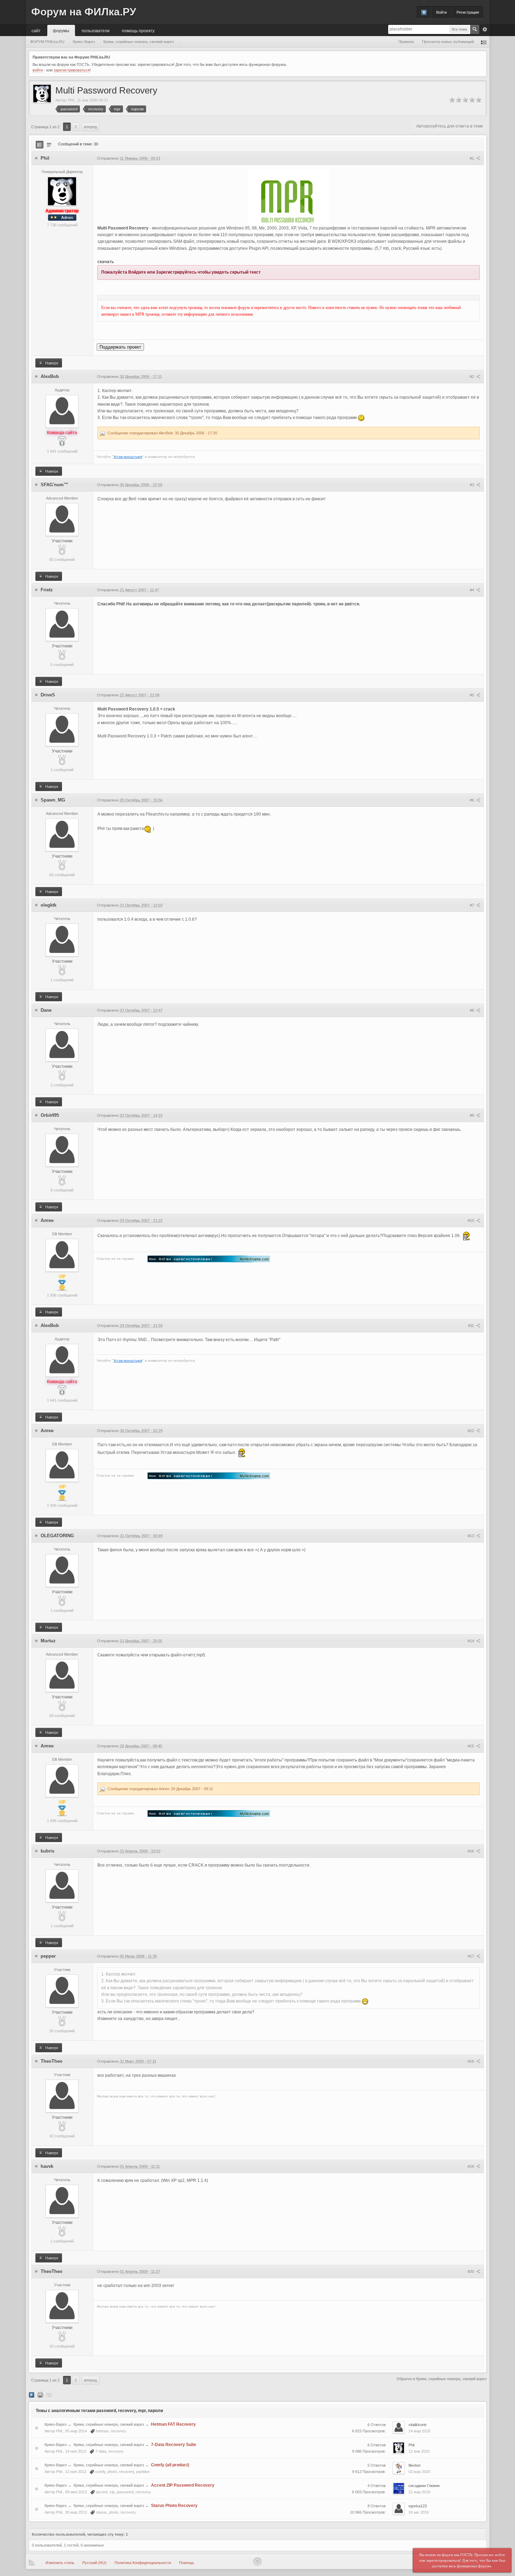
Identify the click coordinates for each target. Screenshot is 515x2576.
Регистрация (468, 12)
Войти (441, 12)
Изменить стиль (60, 2563)
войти (38, 70)
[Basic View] (49, 145)
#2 (472, 377)
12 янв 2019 (419, 2451)
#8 (472, 1010)
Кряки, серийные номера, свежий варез (109, 2424)
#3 (472, 485)
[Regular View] (40, 145)
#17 (471, 1956)
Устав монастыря (128, 457)
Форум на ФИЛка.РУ (84, 12)
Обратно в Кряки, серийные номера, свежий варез (442, 2379)
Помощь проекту (138, 30)
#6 (472, 800)
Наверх (51, 363)
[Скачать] (49, 2395)
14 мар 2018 (419, 2431)
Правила (406, 42)
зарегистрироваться (72, 70)
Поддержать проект (120, 347)
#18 (471, 2061)
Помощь (187, 2563)
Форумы (61, 30)
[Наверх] (257, 2562)
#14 (471, 1641)
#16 (471, 1851)
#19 (471, 2166)
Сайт (36, 30)
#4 (472, 590)
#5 (472, 695)
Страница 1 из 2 (45, 127)
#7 (472, 905)
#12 (471, 1431)
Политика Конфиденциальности (143, 2563)
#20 (471, 2272)
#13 (471, 1536)
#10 (471, 1221)
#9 (472, 1115)
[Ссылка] (209, 1259)
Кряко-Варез (56, 2424)
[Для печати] (40, 2395)
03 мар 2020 (419, 2472)
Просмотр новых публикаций (448, 42)
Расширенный (485, 29)
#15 (471, 1746)
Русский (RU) (94, 2563)
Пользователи (96, 30)
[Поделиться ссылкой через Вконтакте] (32, 2395)
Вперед (90, 127)
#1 (472, 158)
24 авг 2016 (419, 2512)
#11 (472, 1326)
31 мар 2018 (419, 2492)
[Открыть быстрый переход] (484, 42)
